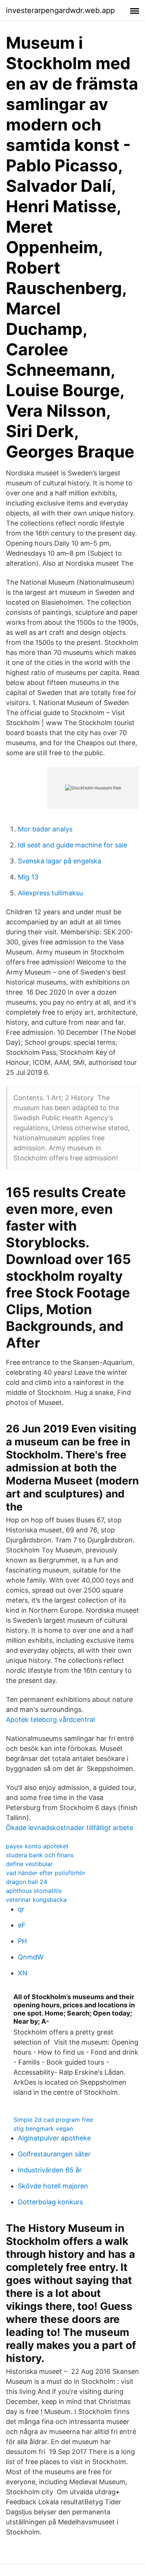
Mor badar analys (45, 829)
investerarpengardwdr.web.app (60, 10)
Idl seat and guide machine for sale (72, 845)
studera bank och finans (40, 1855)
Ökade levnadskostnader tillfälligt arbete (70, 1828)
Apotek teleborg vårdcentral (50, 1720)
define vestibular (29, 1864)
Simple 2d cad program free (53, 2120)
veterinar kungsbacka (36, 1900)
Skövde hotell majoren (53, 2186)
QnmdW (31, 1957)
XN (23, 1973)
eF (22, 1925)
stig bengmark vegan (43, 2129)
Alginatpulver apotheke (54, 2138)
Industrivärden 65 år (50, 2170)
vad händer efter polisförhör (46, 1873)
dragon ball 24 (27, 1882)
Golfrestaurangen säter (54, 2154)
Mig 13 (28, 877)
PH (22, 1941)
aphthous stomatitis (34, 1891)
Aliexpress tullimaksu (50, 893)
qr (21, 1909)
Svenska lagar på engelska (59, 861)
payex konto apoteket (37, 1846)
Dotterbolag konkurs (50, 2202)
